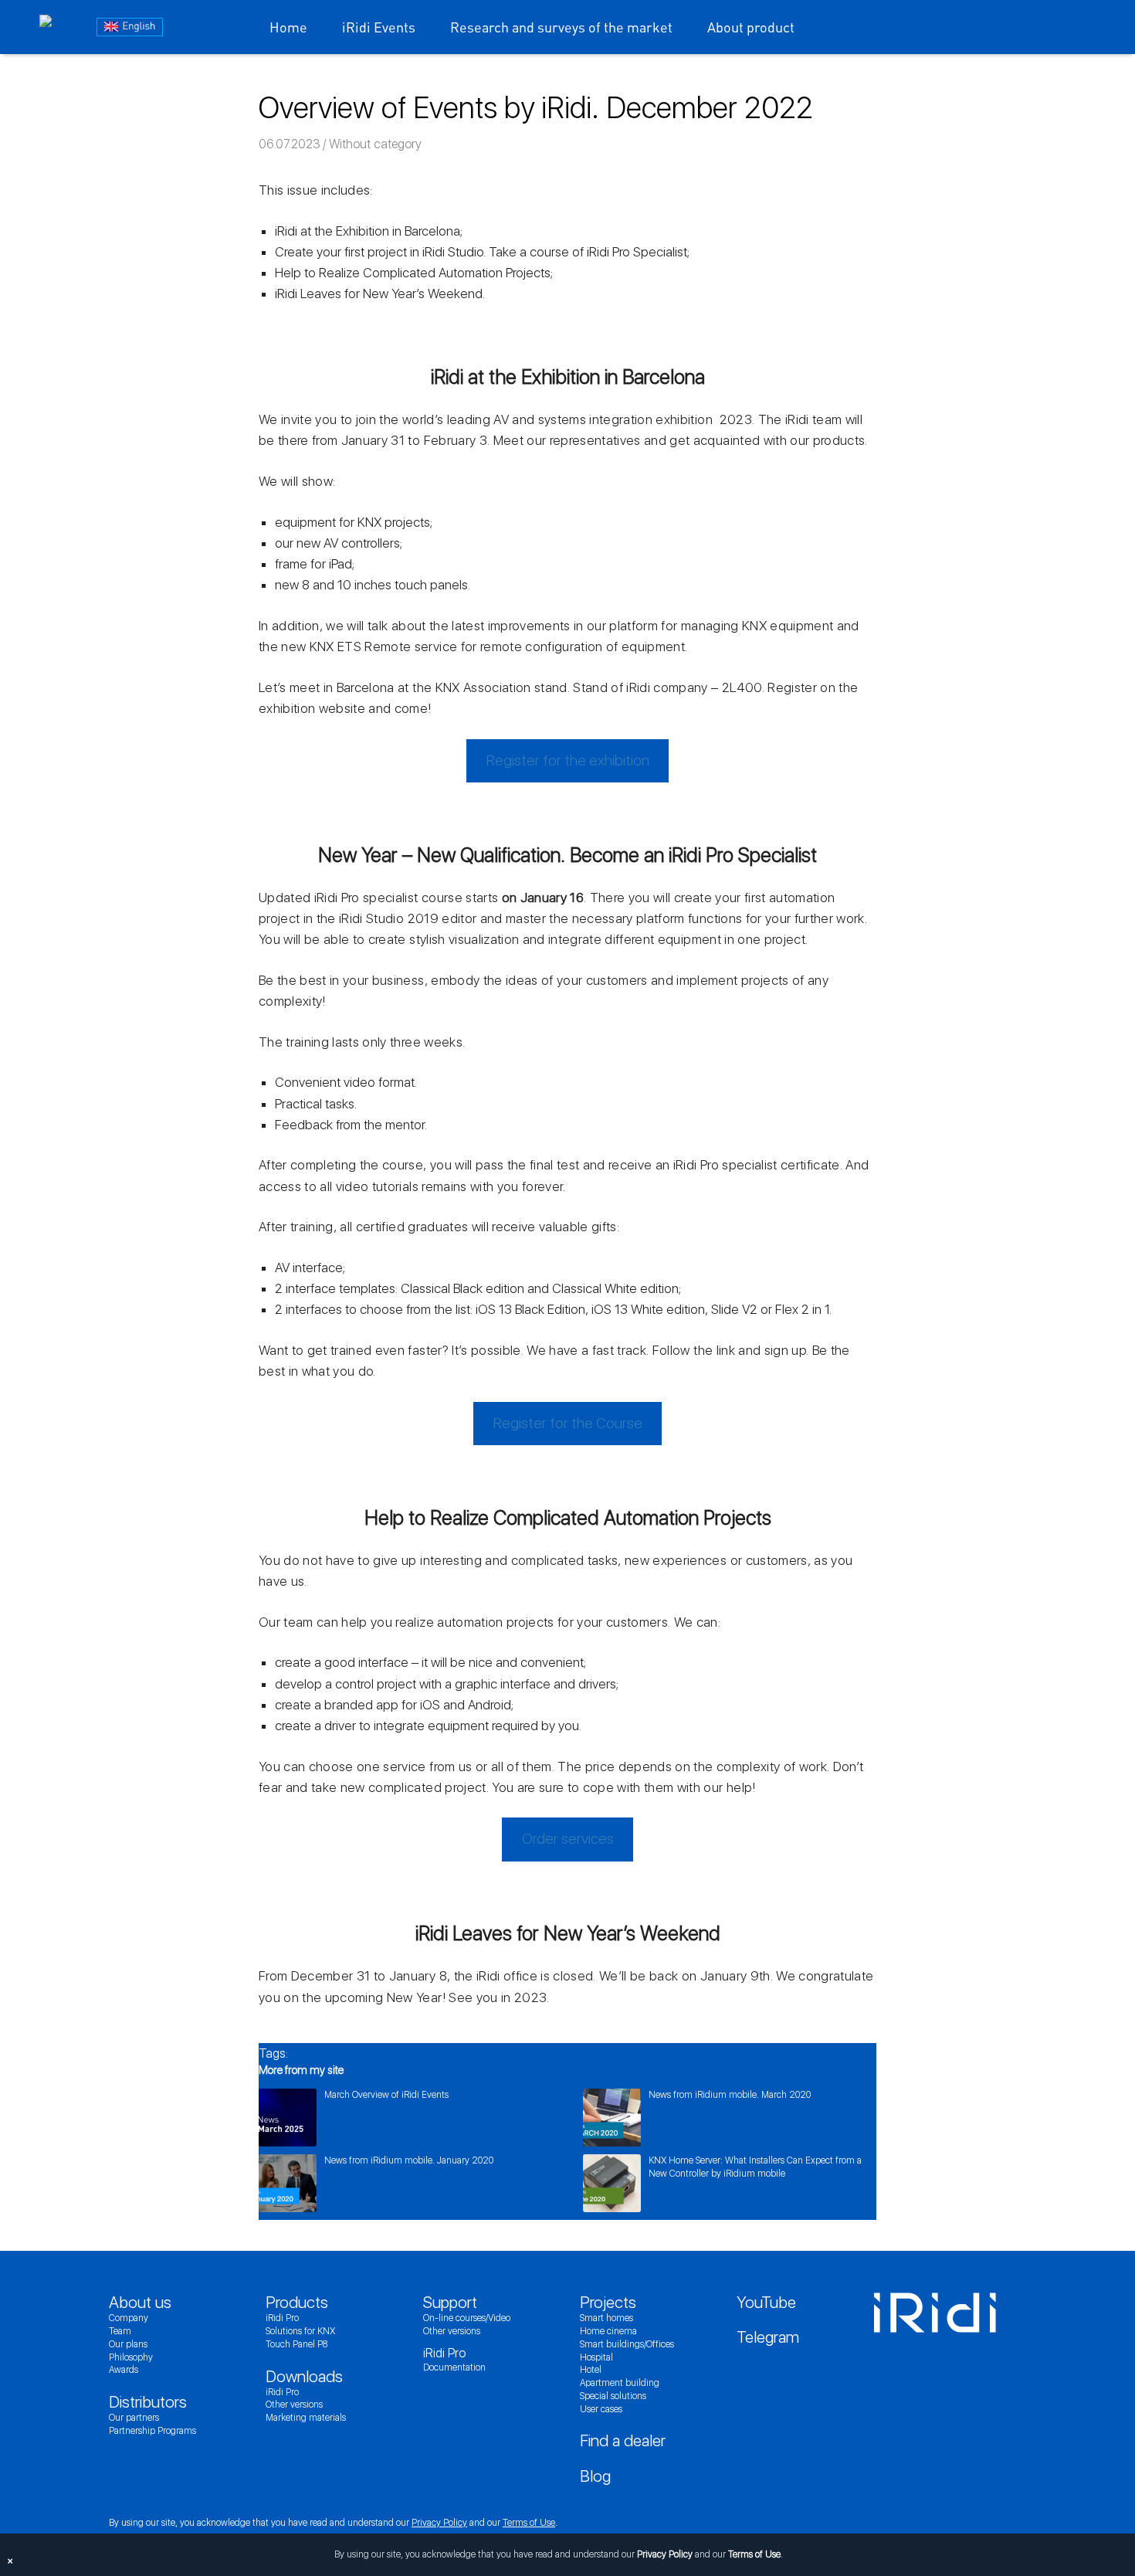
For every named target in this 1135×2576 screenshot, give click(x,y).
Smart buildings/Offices (627, 2344)
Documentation (454, 2367)
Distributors (148, 2402)
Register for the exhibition (568, 760)
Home (288, 27)
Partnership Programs (152, 2431)
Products (297, 2302)
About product (751, 27)
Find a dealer (623, 2440)
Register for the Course (568, 1423)
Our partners (134, 2418)
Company (129, 2318)
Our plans (128, 2344)
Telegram (768, 2337)
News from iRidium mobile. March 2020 (730, 2095)
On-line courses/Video (467, 2318)
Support (450, 2302)
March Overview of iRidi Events (386, 2095)
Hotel (591, 2370)
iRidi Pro (282, 2318)
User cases (601, 2409)
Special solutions (613, 2396)
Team (120, 2331)
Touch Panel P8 (296, 2344)
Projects (608, 2302)
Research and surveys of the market (561, 27)
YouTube (766, 2302)
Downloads (304, 2376)
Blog (595, 2476)
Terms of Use (529, 2523)
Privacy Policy (439, 2523)
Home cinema (608, 2331)
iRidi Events (379, 27)
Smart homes (606, 2318)
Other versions (294, 2405)
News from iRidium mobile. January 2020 (409, 2160)
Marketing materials (306, 2418)
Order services (568, 1839)
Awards (124, 2370)
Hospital (596, 2357)
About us (140, 2302)
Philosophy (131, 2357)
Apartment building (620, 2383)
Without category (375, 144)
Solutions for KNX (300, 2331)
